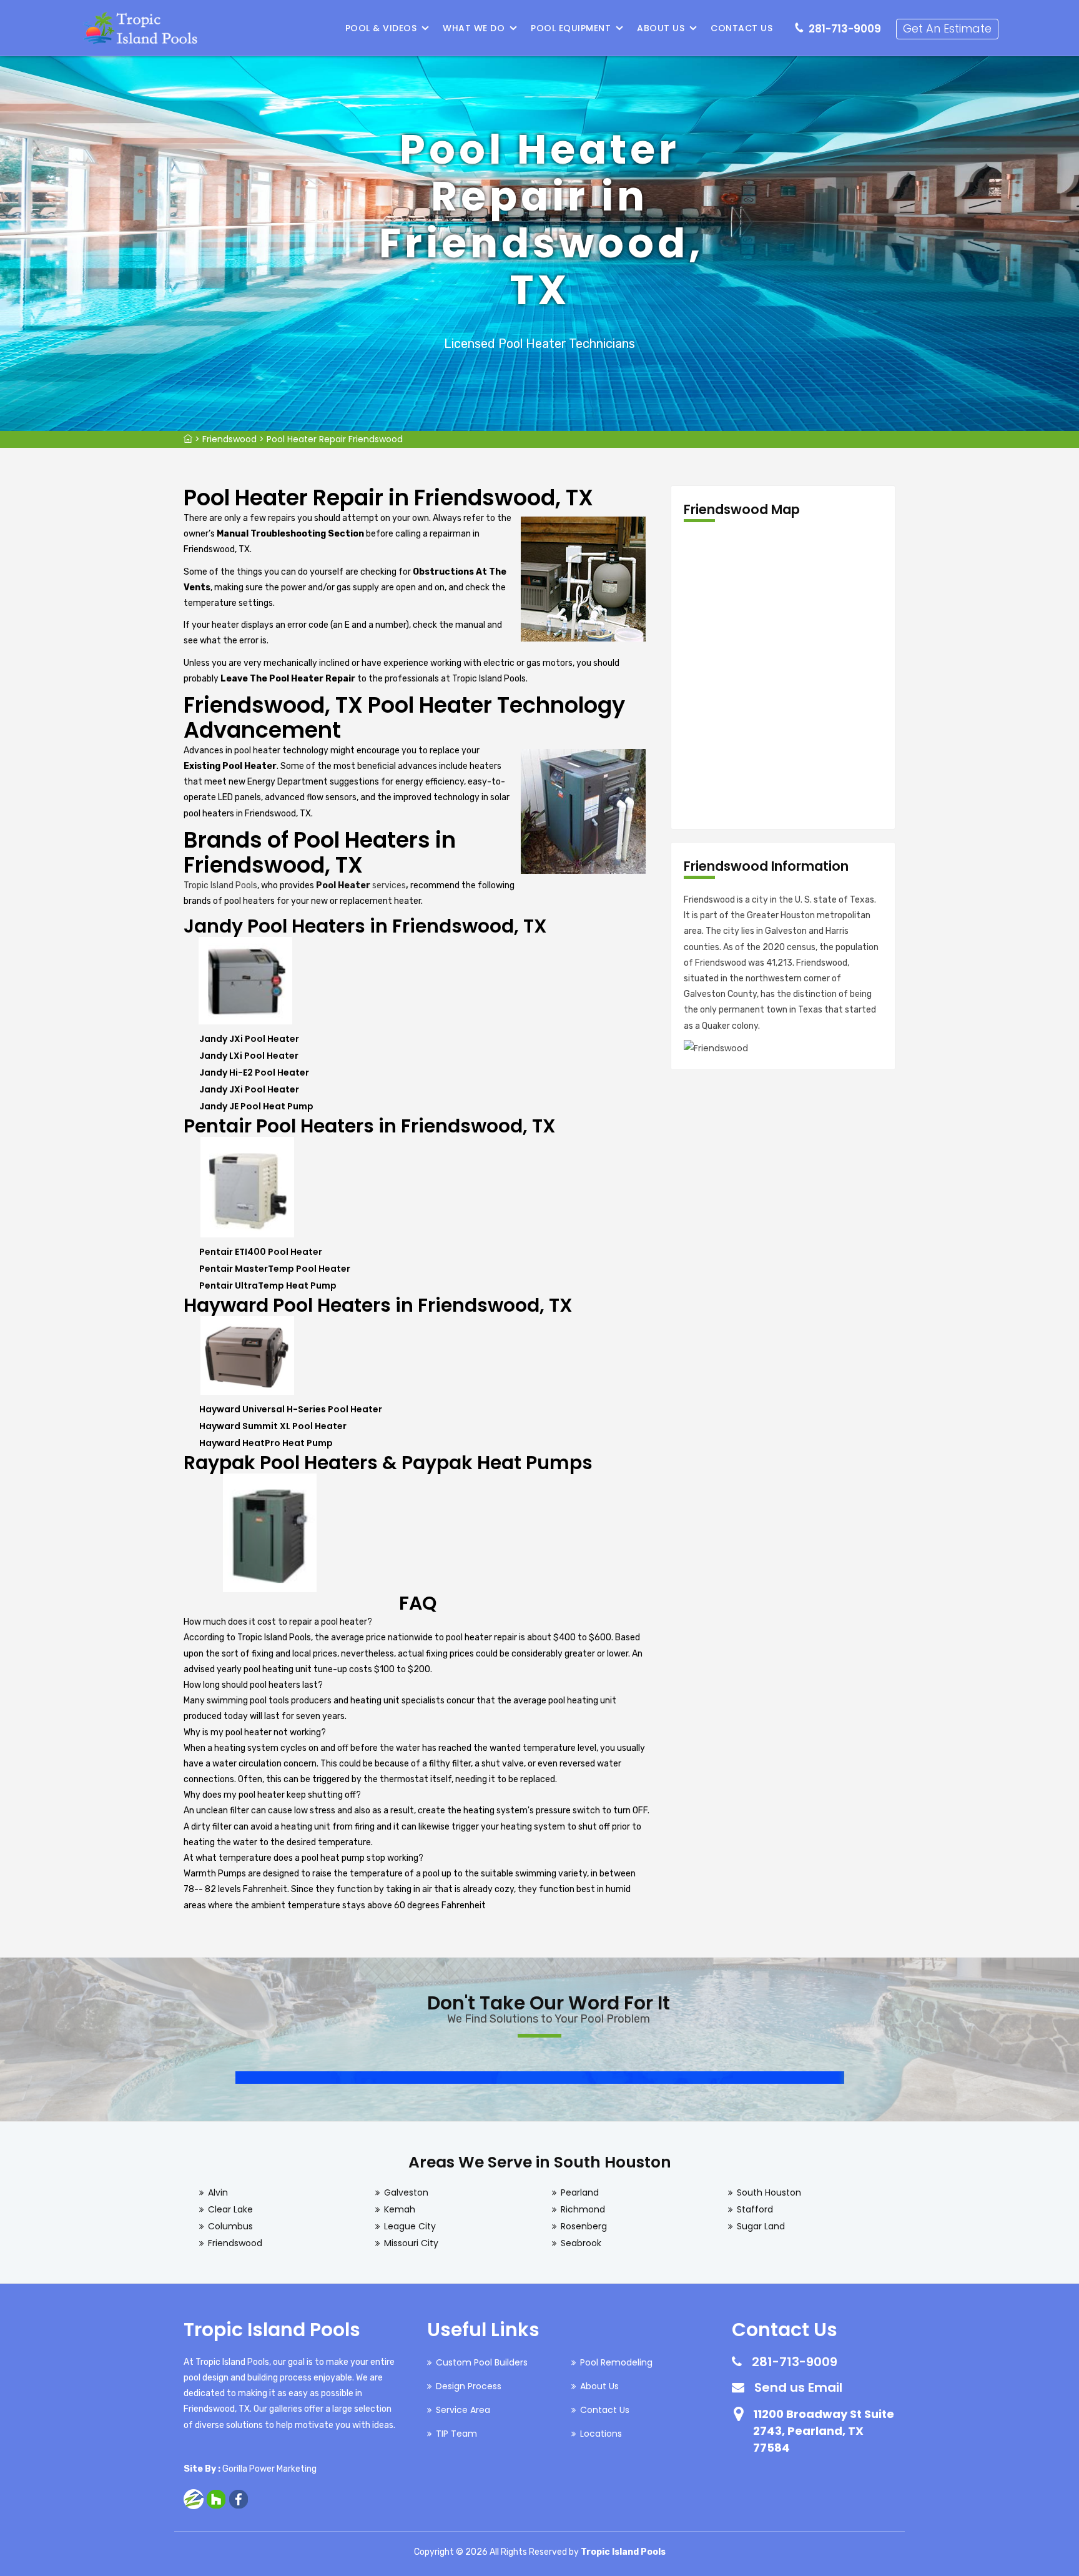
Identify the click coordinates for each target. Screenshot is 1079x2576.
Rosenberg (584, 2226)
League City (410, 2226)
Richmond (583, 2209)
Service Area (463, 2410)
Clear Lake (230, 2209)
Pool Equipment (571, 28)
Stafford (755, 2209)
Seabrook (581, 2243)
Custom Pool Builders (482, 2362)
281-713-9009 (845, 29)
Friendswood (229, 439)
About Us (661, 28)
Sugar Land (761, 2226)
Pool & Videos (381, 28)
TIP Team (456, 2434)
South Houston (769, 2192)
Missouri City (411, 2243)
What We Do (474, 28)
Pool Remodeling (616, 2362)
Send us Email (798, 2387)
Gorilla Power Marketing (269, 2469)
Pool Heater (343, 885)
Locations (601, 2434)
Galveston (406, 2192)
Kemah (400, 2209)
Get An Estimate (947, 28)
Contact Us (742, 28)
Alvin (218, 2192)
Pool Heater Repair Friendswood (335, 439)
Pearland (580, 2192)
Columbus (230, 2226)
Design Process (469, 2386)
